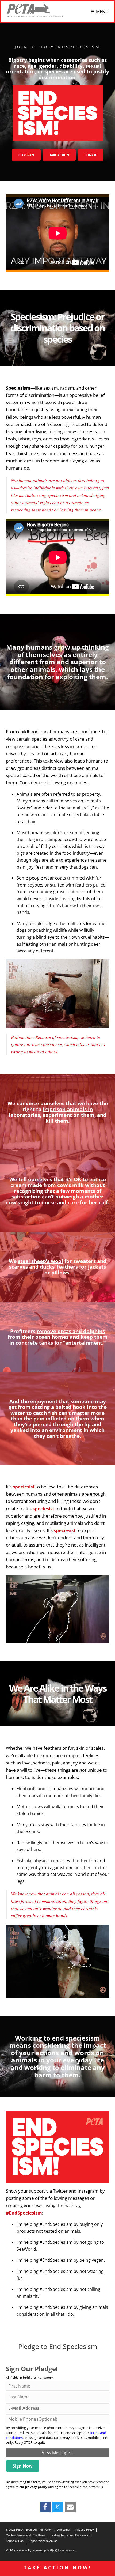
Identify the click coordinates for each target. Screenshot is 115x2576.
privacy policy (36, 2487)
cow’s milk (70, 1185)
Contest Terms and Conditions (26, 2535)
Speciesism (18, 388)
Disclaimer (64, 2530)
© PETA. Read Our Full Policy (29, 2530)
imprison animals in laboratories (51, 1112)
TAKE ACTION (59, 155)
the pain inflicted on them (56, 1418)
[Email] (70, 2507)
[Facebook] (45, 2507)
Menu (102, 12)
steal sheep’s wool (41, 1261)
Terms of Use (15, 2541)
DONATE (91, 155)
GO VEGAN (26, 155)
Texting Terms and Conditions (70, 2535)
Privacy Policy (85, 2530)
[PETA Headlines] (35, 10)
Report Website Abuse (43, 2541)
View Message (57, 2453)
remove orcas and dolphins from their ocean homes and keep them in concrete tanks (58, 1337)
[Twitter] (57, 2507)
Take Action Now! (58, 2567)
